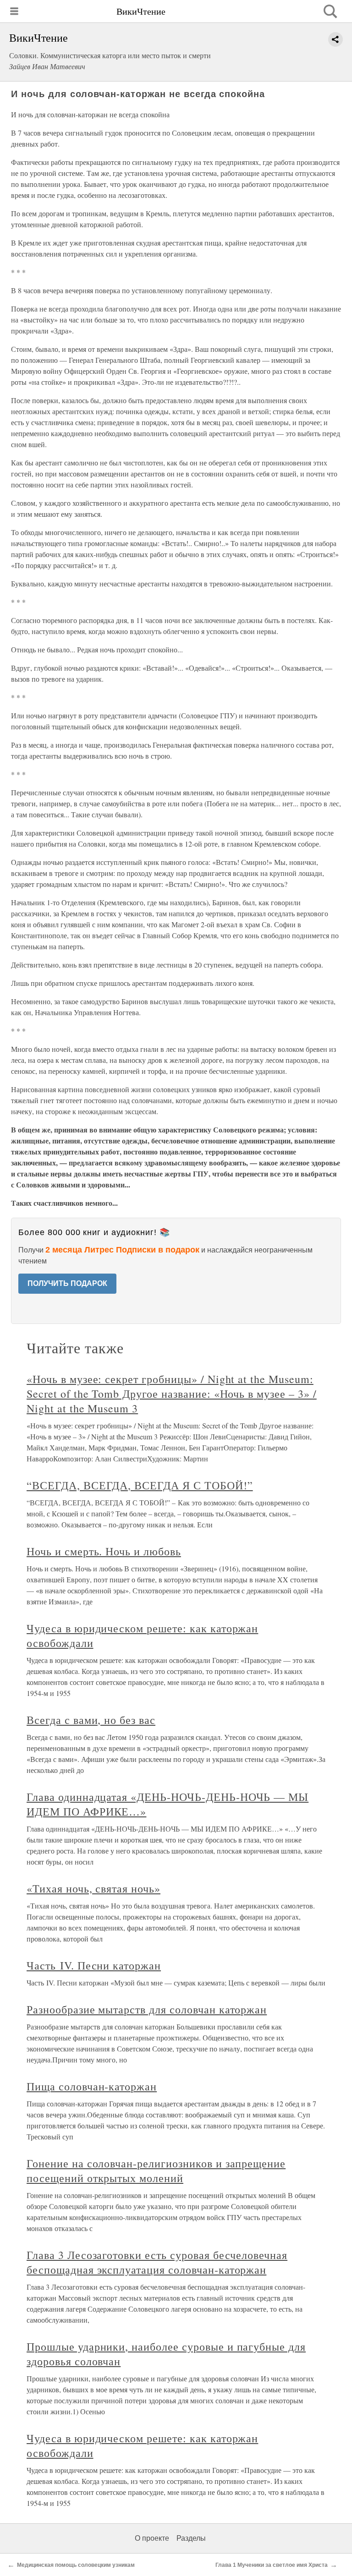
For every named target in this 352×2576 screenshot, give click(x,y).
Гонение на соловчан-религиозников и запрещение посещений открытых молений (156, 2171)
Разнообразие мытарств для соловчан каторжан (147, 2009)
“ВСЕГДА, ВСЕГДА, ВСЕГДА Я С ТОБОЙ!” (140, 1485)
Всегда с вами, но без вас (91, 1720)
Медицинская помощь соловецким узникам (76, 2565)
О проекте (152, 2538)
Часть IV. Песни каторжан (94, 1965)
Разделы (191, 2538)
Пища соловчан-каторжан (92, 2086)
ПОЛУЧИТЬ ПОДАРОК (67, 1283)
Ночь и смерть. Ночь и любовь (104, 1551)
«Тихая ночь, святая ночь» (93, 1888)
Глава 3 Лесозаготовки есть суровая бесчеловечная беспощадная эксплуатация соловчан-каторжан (157, 2262)
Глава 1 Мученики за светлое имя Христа (272, 2565)
